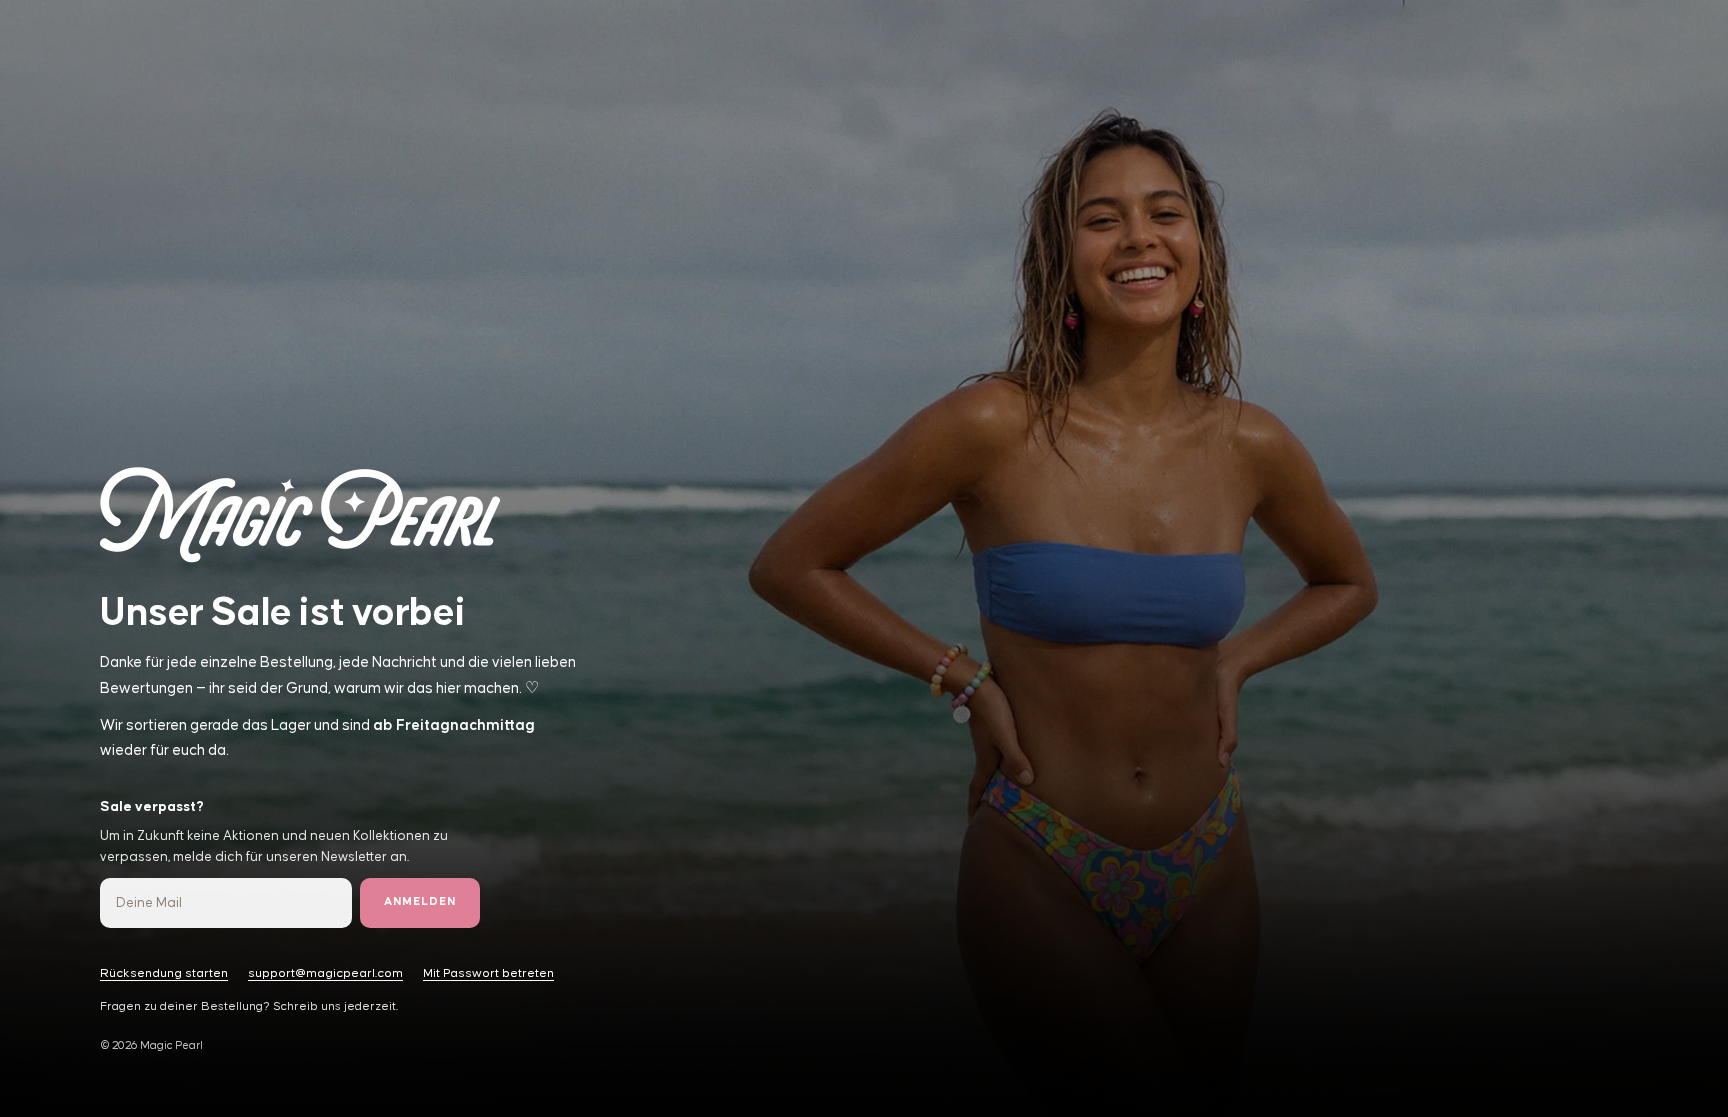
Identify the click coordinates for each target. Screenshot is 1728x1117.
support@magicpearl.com (325, 973)
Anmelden (420, 902)
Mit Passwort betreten (488, 973)
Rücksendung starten (164, 973)
